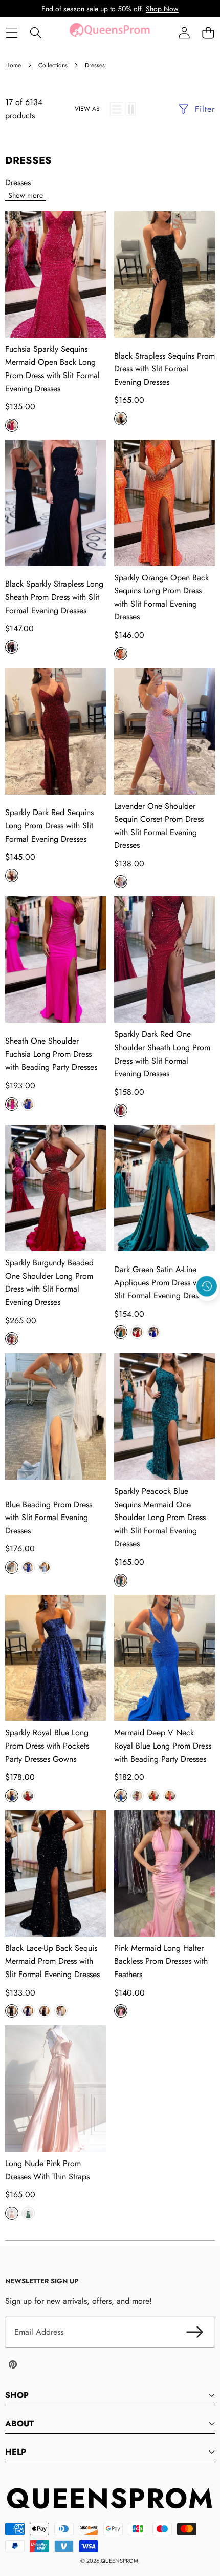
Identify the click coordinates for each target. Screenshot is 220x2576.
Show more (26, 195)
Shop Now (162, 9)
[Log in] (184, 33)
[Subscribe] (194, 2332)
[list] (117, 109)
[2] (131, 109)
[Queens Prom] (109, 33)
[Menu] (12, 33)
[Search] (36, 33)
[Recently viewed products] (207, 1286)
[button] (208, 33)
